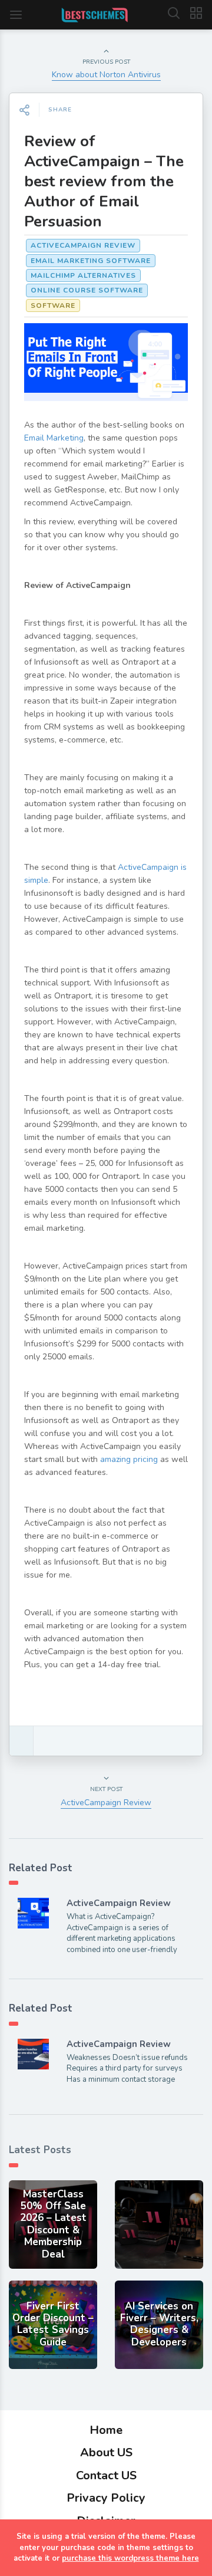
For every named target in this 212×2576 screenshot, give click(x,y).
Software (53, 305)
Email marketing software (91, 261)
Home (106, 2430)
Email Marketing (54, 438)
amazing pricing (129, 1459)
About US (106, 2452)
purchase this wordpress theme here (130, 2558)
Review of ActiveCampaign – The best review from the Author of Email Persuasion (104, 181)
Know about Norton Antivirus (106, 75)
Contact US (106, 2475)
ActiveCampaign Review (83, 245)
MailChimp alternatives (83, 275)
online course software (87, 290)
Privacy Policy (106, 2498)
